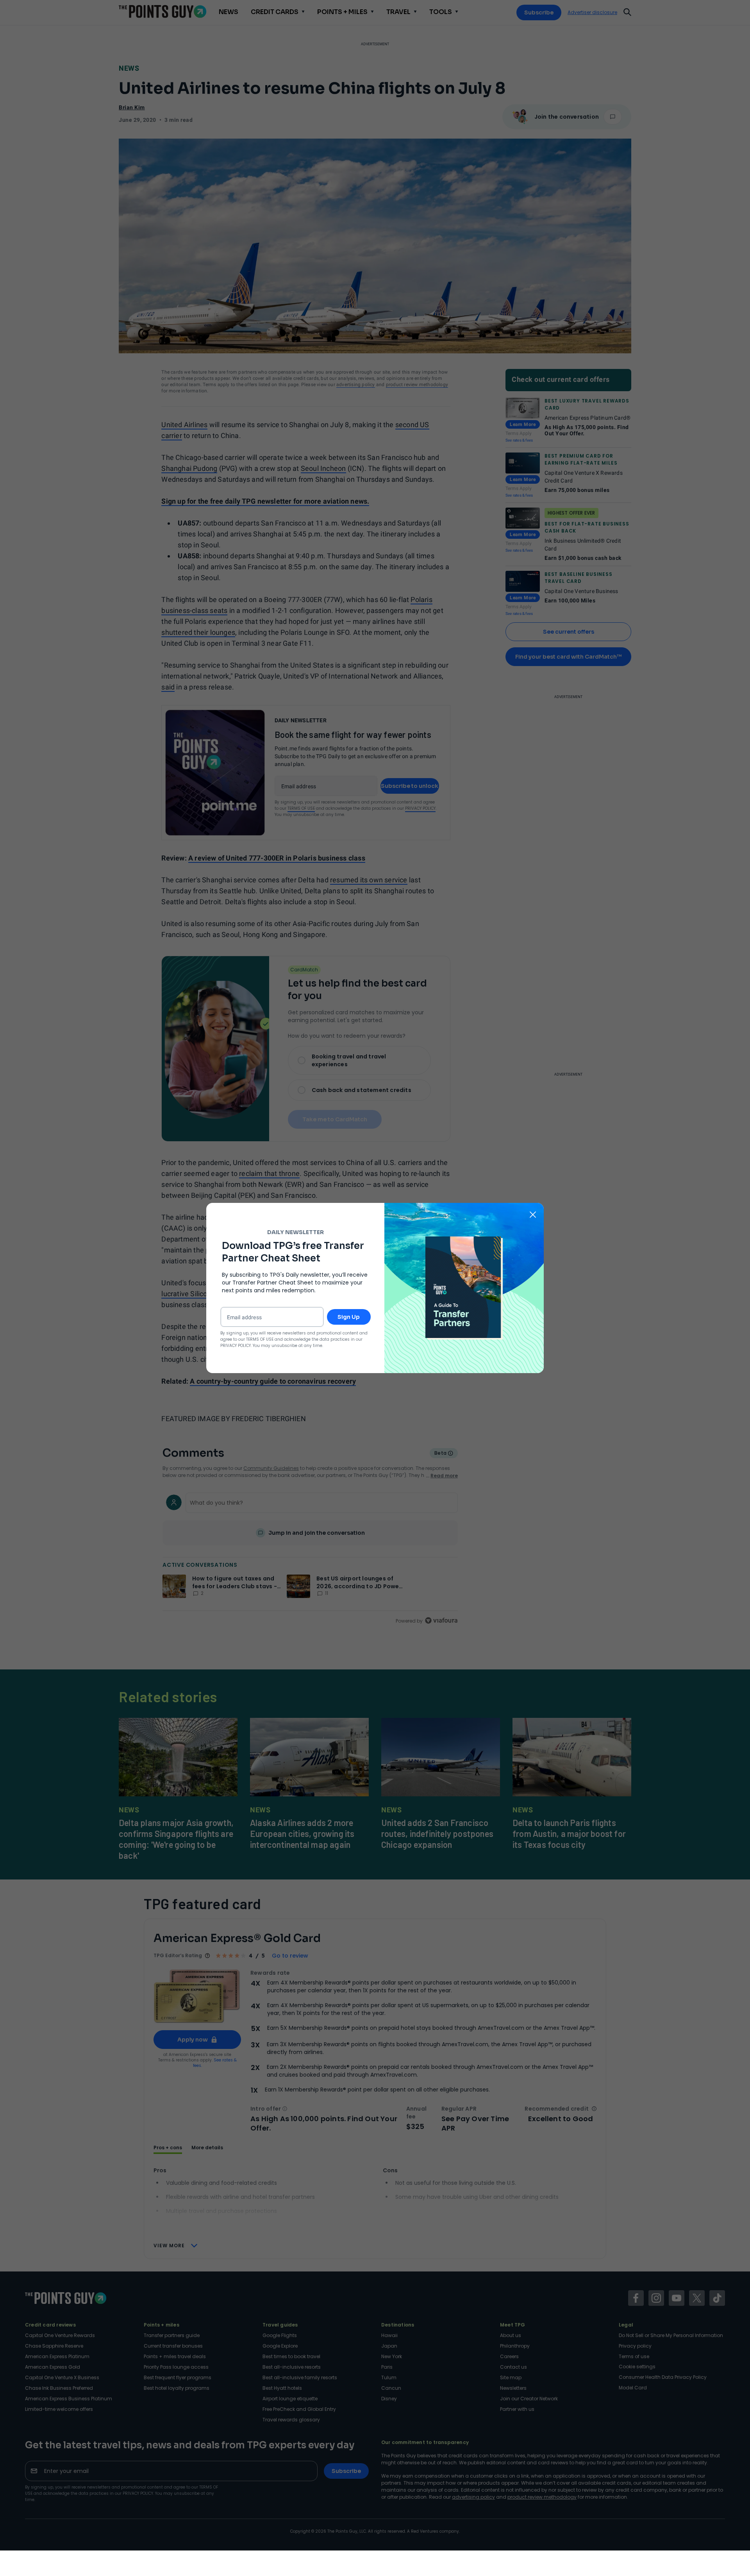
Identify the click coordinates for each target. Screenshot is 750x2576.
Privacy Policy (236, 1346)
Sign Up (349, 1317)
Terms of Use (260, 1339)
